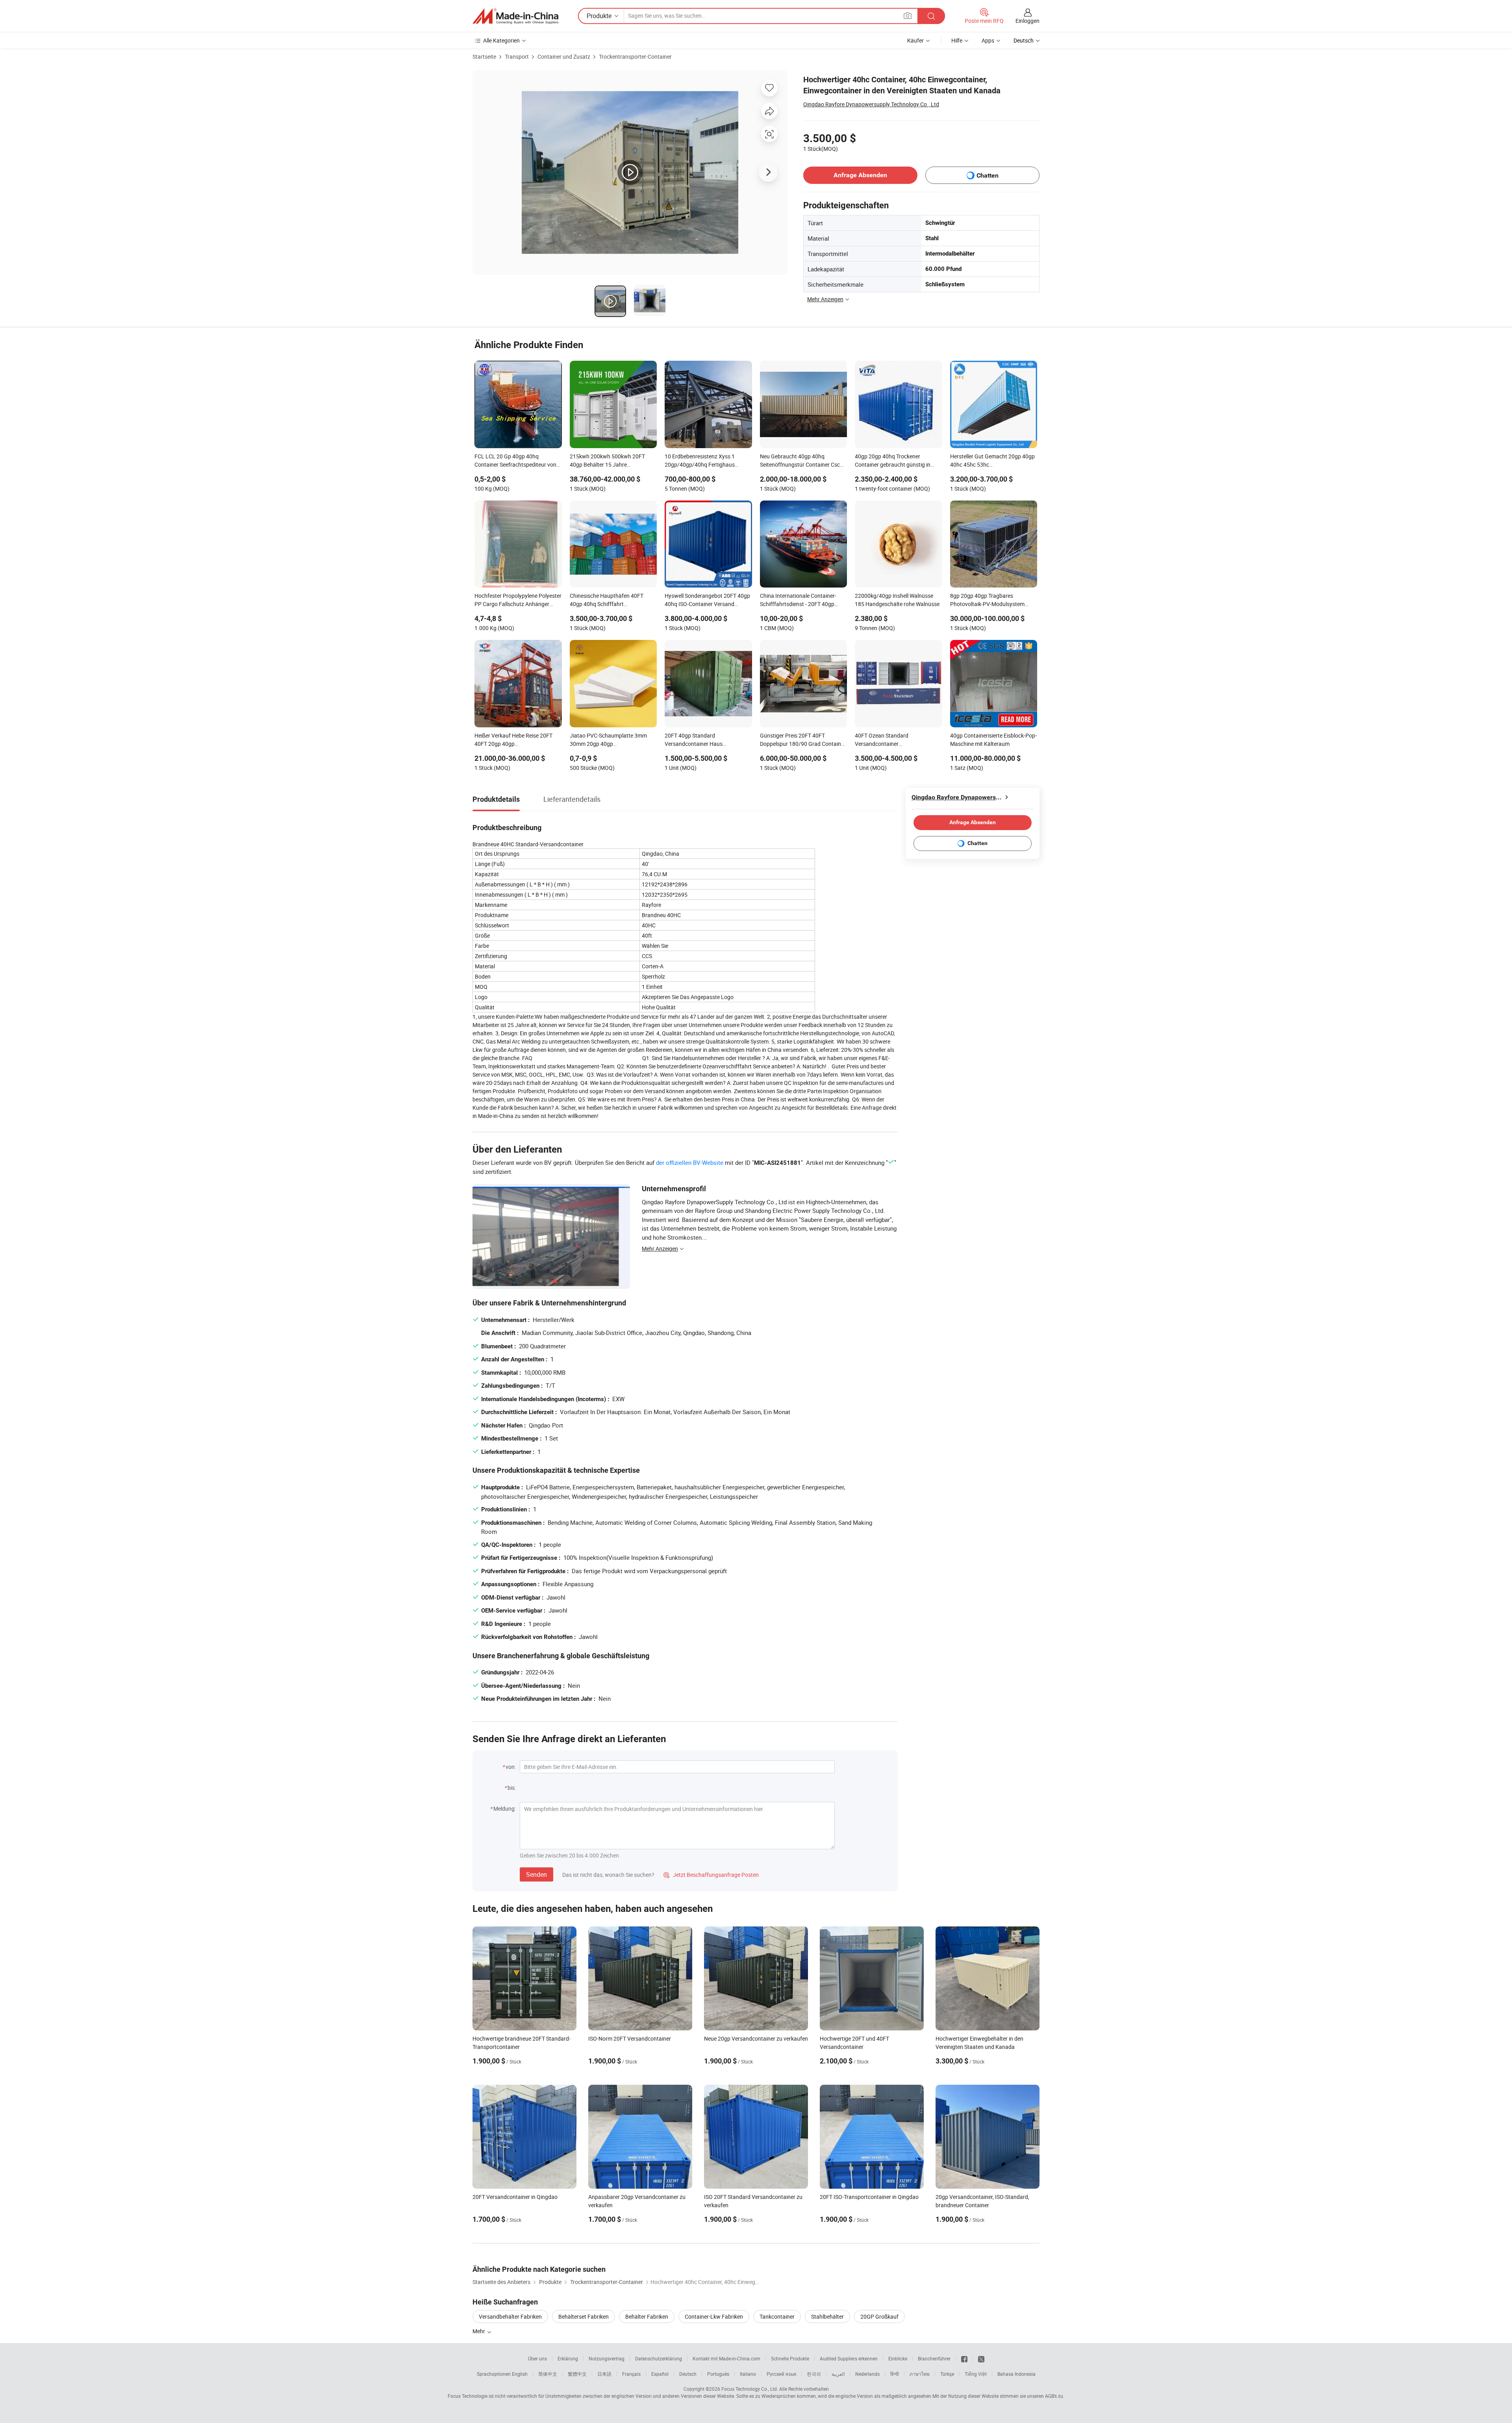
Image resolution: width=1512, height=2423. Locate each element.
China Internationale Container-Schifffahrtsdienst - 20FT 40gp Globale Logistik (798, 601)
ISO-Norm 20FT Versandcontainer (630, 2038)
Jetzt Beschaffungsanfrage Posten (711, 1875)
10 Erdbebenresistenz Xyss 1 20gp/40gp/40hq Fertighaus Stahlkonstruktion (700, 461)
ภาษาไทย (920, 2374)
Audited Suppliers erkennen (849, 2358)
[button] (908, 16)
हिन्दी (895, 2374)
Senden (536, 1874)
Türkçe (947, 2374)
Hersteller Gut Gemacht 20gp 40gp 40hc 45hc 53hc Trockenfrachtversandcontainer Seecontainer (992, 461)
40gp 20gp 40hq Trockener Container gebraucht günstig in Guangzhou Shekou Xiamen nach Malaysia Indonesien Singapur (895, 461)
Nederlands (867, 2374)
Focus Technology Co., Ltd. (750, 2389)
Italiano (748, 2374)
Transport (517, 57)
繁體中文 (577, 2374)
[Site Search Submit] (931, 16)
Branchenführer (934, 2358)
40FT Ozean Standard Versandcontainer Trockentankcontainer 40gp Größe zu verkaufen (897, 740)
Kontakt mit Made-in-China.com (726, 2358)
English (520, 2374)
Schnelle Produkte (790, 2358)
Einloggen (1027, 21)
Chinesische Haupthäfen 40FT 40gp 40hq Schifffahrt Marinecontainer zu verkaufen (607, 601)
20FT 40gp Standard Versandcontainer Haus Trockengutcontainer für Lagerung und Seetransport (707, 740)
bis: (512, 1788)
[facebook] (964, 2358)
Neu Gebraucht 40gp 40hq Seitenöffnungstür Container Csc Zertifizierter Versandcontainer (800, 461)
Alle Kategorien (501, 40)
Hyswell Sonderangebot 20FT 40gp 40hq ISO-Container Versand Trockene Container (707, 601)
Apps (988, 40)
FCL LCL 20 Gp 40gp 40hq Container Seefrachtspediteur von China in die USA (515, 461)
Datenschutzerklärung (659, 2358)
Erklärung (568, 2358)
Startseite (484, 57)
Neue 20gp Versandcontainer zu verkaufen (756, 2038)
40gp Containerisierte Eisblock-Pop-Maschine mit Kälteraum (993, 740)
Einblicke (898, 2358)
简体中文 (548, 2374)
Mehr (479, 2331)
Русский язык (781, 2374)
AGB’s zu (1054, 2396)
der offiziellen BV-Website (690, 1162)
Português (718, 2374)
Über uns (537, 2358)
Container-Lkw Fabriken (714, 2316)
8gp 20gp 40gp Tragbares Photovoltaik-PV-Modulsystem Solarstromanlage (987, 601)
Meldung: (505, 1808)
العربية (838, 2374)
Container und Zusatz (564, 57)
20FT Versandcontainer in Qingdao (515, 2197)
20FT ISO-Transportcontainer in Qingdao (869, 2197)
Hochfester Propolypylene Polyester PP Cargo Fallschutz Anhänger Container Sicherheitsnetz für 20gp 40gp (518, 601)
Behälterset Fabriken (584, 2316)
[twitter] (981, 2358)
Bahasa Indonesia (1016, 2374)
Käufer (915, 40)
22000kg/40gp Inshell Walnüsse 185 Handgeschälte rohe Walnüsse (897, 600)
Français (631, 2374)
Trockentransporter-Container (635, 57)
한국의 (814, 2374)
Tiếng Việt (976, 2374)
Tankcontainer (777, 2316)
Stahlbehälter (827, 2316)
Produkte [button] (599, 16)
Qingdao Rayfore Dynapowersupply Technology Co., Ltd (871, 104)
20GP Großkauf (879, 2316)
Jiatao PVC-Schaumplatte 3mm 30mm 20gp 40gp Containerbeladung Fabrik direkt (609, 740)
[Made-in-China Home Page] (515, 16)
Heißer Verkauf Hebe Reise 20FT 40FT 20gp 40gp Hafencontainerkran (513, 740)
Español (660, 2374)
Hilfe (957, 40)
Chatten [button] (988, 175)
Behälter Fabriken (647, 2316)
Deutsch (688, 2374)
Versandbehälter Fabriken (510, 2316)
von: (511, 1767)
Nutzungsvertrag (607, 2358)
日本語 (604, 2374)
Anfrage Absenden (860, 175)
